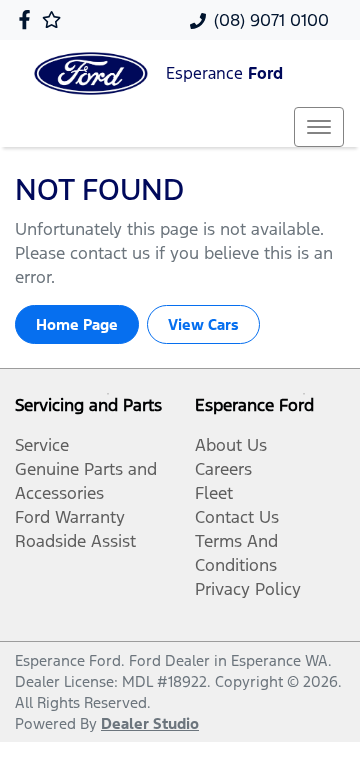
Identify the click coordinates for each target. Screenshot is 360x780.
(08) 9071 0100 (271, 20)
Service (42, 445)
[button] (319, 127)
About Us (231, 445)
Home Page (77, 324)
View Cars (203, 324)
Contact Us (237, 517)
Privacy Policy (248, 589)
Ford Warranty (70, 517)
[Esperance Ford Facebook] (28, 19)
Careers (223, 469)
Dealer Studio (150, 723)
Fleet (214, 493)
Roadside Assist (75, 541)
